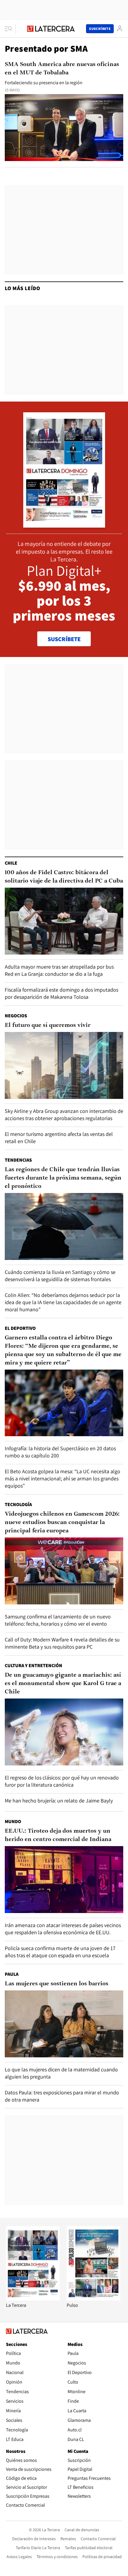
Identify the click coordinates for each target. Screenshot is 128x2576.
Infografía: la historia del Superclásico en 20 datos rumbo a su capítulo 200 (60, 1452)
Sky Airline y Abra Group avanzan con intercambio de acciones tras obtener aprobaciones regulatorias (64, 1115)
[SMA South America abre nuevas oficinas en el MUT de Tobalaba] (64, 128)
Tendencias (18, 1160)
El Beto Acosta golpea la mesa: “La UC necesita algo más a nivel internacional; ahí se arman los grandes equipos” (63, 1478)
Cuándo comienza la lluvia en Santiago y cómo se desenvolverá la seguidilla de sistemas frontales (60, 1276)
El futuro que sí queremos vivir (48, 1025)
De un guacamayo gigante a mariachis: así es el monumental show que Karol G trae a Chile (63, 1684)
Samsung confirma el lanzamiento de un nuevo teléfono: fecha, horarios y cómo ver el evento (58, 1620)
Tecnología (18, 1504)
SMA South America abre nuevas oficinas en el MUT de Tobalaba (62, 69)
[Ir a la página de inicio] (51, 29)
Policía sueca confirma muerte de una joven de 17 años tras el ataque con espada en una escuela (60, 1952)
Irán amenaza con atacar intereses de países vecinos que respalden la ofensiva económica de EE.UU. (63, 1929)
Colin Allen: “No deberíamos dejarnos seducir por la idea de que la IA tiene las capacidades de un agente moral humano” (63, 1302)
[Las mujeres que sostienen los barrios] (64, 2024)
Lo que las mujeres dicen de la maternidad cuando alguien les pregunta (61, 2073)
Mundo (13, 1821)
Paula (12, 1974)
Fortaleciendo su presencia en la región (44, 83)
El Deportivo (20, 1328)
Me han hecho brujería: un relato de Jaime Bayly (59, 1801)
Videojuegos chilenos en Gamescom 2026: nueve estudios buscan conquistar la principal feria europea (62, 1523)
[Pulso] (93, 2299)
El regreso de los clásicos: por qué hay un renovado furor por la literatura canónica (62, 1781)
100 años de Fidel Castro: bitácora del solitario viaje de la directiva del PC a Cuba (64, 877)
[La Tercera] (33, 2299)
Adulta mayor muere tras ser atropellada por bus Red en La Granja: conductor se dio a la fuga (59, 970)
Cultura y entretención (33, 1665)
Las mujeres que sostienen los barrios (57, 1984)
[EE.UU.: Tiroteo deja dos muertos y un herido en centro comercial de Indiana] (64, 1880)
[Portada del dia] (64, 524)
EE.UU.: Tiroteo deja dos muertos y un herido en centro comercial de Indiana (58, 1835)
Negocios (16, 1016)
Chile (11, 863)
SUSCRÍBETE (64, 639)
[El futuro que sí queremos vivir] (64, 1065)
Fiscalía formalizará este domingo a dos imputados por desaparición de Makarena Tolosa (61, 993)
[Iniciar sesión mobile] (120, 29)
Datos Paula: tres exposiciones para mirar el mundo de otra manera (62, 2096)
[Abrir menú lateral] (10, 29)
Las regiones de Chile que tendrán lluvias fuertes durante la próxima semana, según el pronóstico (63, 1178)
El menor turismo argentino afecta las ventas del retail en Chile (59, 1138)
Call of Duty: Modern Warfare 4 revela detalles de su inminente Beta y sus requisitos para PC (62, 1643)
